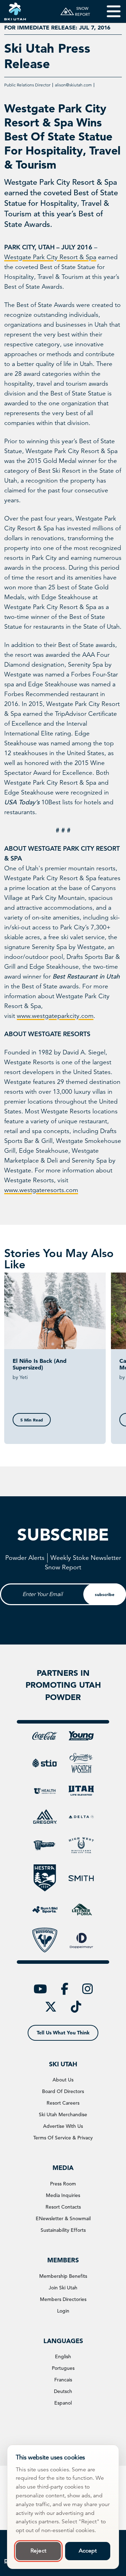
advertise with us (63, 2126)
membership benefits (63, 2276)
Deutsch (63, 2391)
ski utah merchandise (63, 2114)
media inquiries (63, 2195)
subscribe (105, 1594)
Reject (38, 2551)
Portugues (63, 2368)
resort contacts (63, 2207)
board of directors (63, 2091)
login (63, 2311)
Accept (88, 2551)
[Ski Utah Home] (15, 11)
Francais (63, 2380)
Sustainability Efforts (63, 2230)
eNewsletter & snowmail (63, 2218)
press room (63, 2184)
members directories (63, 2299)
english (63, 2356)
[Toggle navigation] (109, 11)
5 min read (32, 1420)
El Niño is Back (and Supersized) (40, 1364)
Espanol (63, 2403)
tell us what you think (63, 2033)
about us (63, 2080)
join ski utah (63, 2288)
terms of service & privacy (63, 2138)
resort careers (63, 2103)
